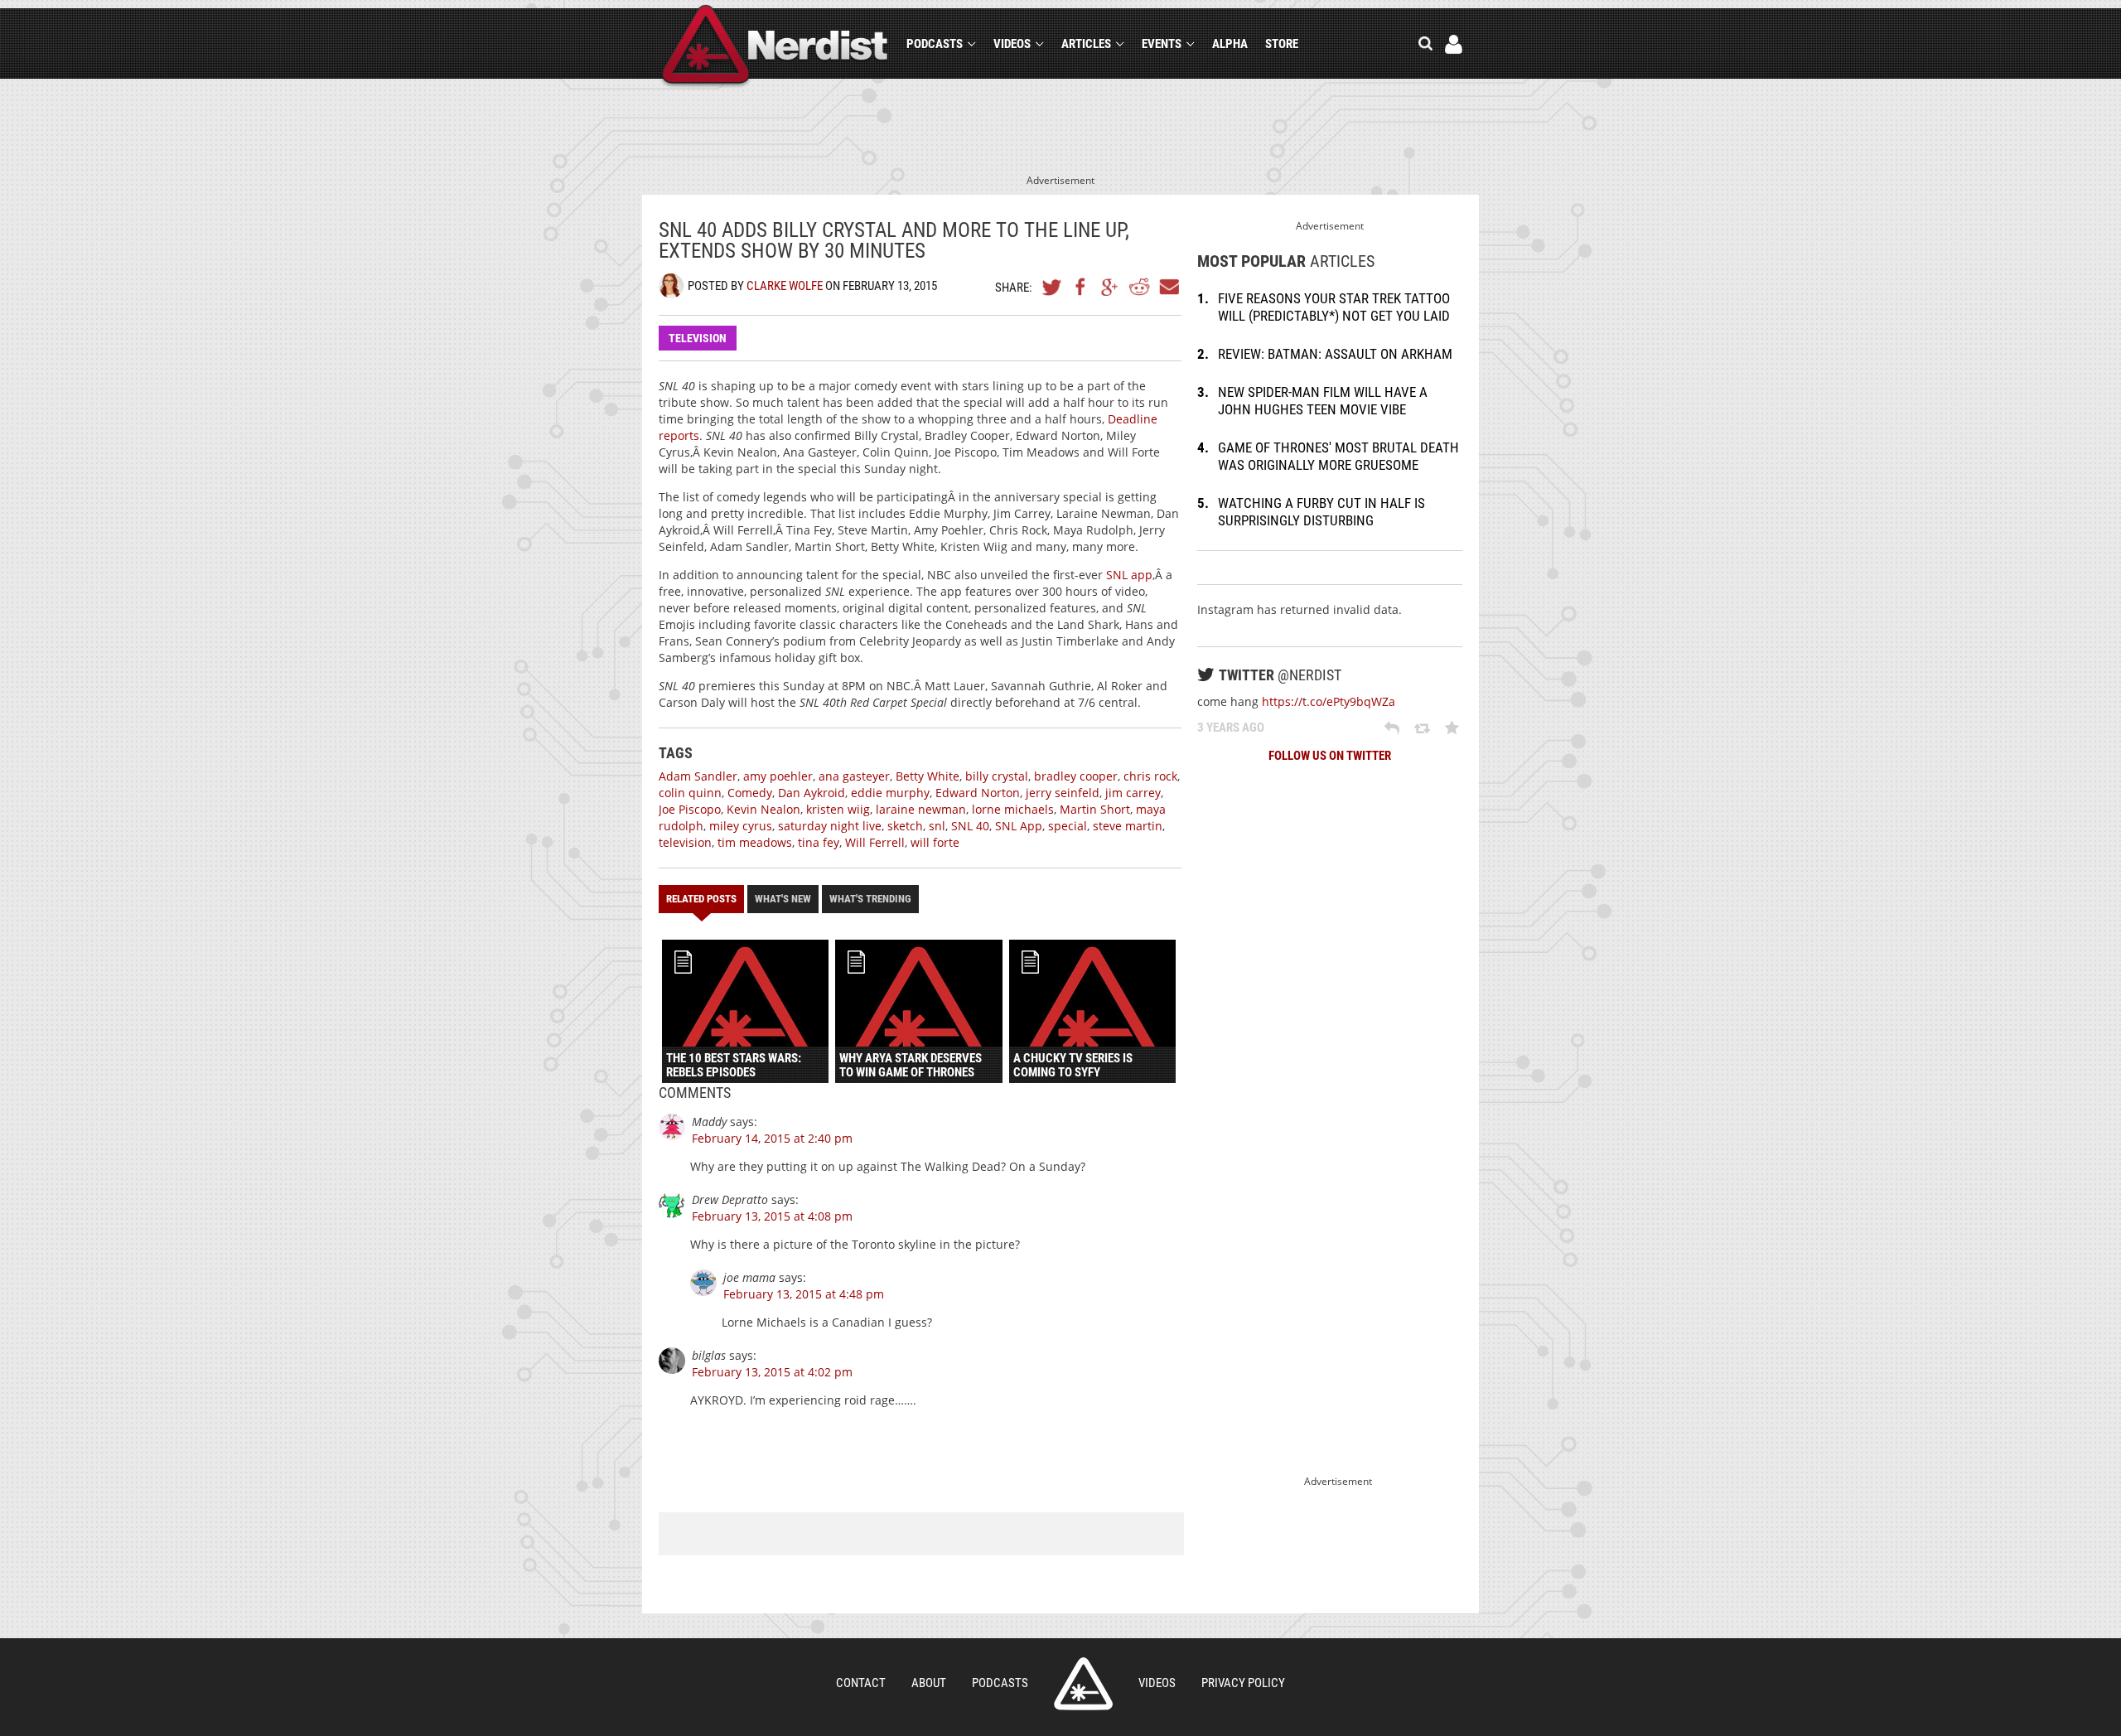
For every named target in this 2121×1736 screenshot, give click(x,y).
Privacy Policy (1243, 1683)
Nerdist (775, 47)
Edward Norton (978, 793)
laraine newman (921, 809)
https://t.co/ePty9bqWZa (1329, 701)
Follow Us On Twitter (1330, 756)
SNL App (1019, 826)
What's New (783, 899)
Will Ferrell (875, 842)
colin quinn (690, 793)
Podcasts (935, 44)
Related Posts (701, 899)
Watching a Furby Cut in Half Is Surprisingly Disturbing (1321, 512)
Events (1162, 44)
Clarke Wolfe (785, 286)
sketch (905, 826)
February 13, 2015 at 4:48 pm (804, 1294)
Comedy (750, 793)
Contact (861, 1683)
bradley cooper (1076, 776)
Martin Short (1095, 809)
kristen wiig (838, 809)
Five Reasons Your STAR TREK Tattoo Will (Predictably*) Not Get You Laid (1334, 307)
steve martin (1128, 826)
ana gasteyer (854, 776)
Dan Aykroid (812, 793)
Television (698, 338)
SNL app (1129, 575)
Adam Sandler (698, 776)
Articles (1086, 44)
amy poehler (778, 776)
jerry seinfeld (1063, 793)
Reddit (1139, 287)
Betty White (928, 776)
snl (937, 826)
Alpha (1230, 44)
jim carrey (1133, 793)
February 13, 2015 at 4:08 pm (772, 1216)
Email (1168, 287)
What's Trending (870, 899)
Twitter (1052, 287)
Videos (1012, 44)
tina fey (819, 842)
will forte (935, 842)
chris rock (1150, 776)
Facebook (1081, 287)
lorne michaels (1013, 809)
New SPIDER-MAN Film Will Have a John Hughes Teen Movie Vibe (1323, 401)
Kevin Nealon (763, 809)
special (1068, 826)
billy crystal (997, 776)
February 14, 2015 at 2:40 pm (772, 1138)
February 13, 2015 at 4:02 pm (772, 1372)
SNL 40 (970, 826)
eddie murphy (890, 793)
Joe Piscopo (690, 809)
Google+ (1110, 287)
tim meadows (755, 842)
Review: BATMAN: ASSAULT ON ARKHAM (1335, 354)
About (929, 1683)
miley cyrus (741, 826)
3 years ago (1231, 728)
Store (1282, 44)
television (685, 842)
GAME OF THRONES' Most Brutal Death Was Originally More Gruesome (1338, 456)
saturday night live (830, 826)
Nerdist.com (1083, 1684)
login (1454, 44)
